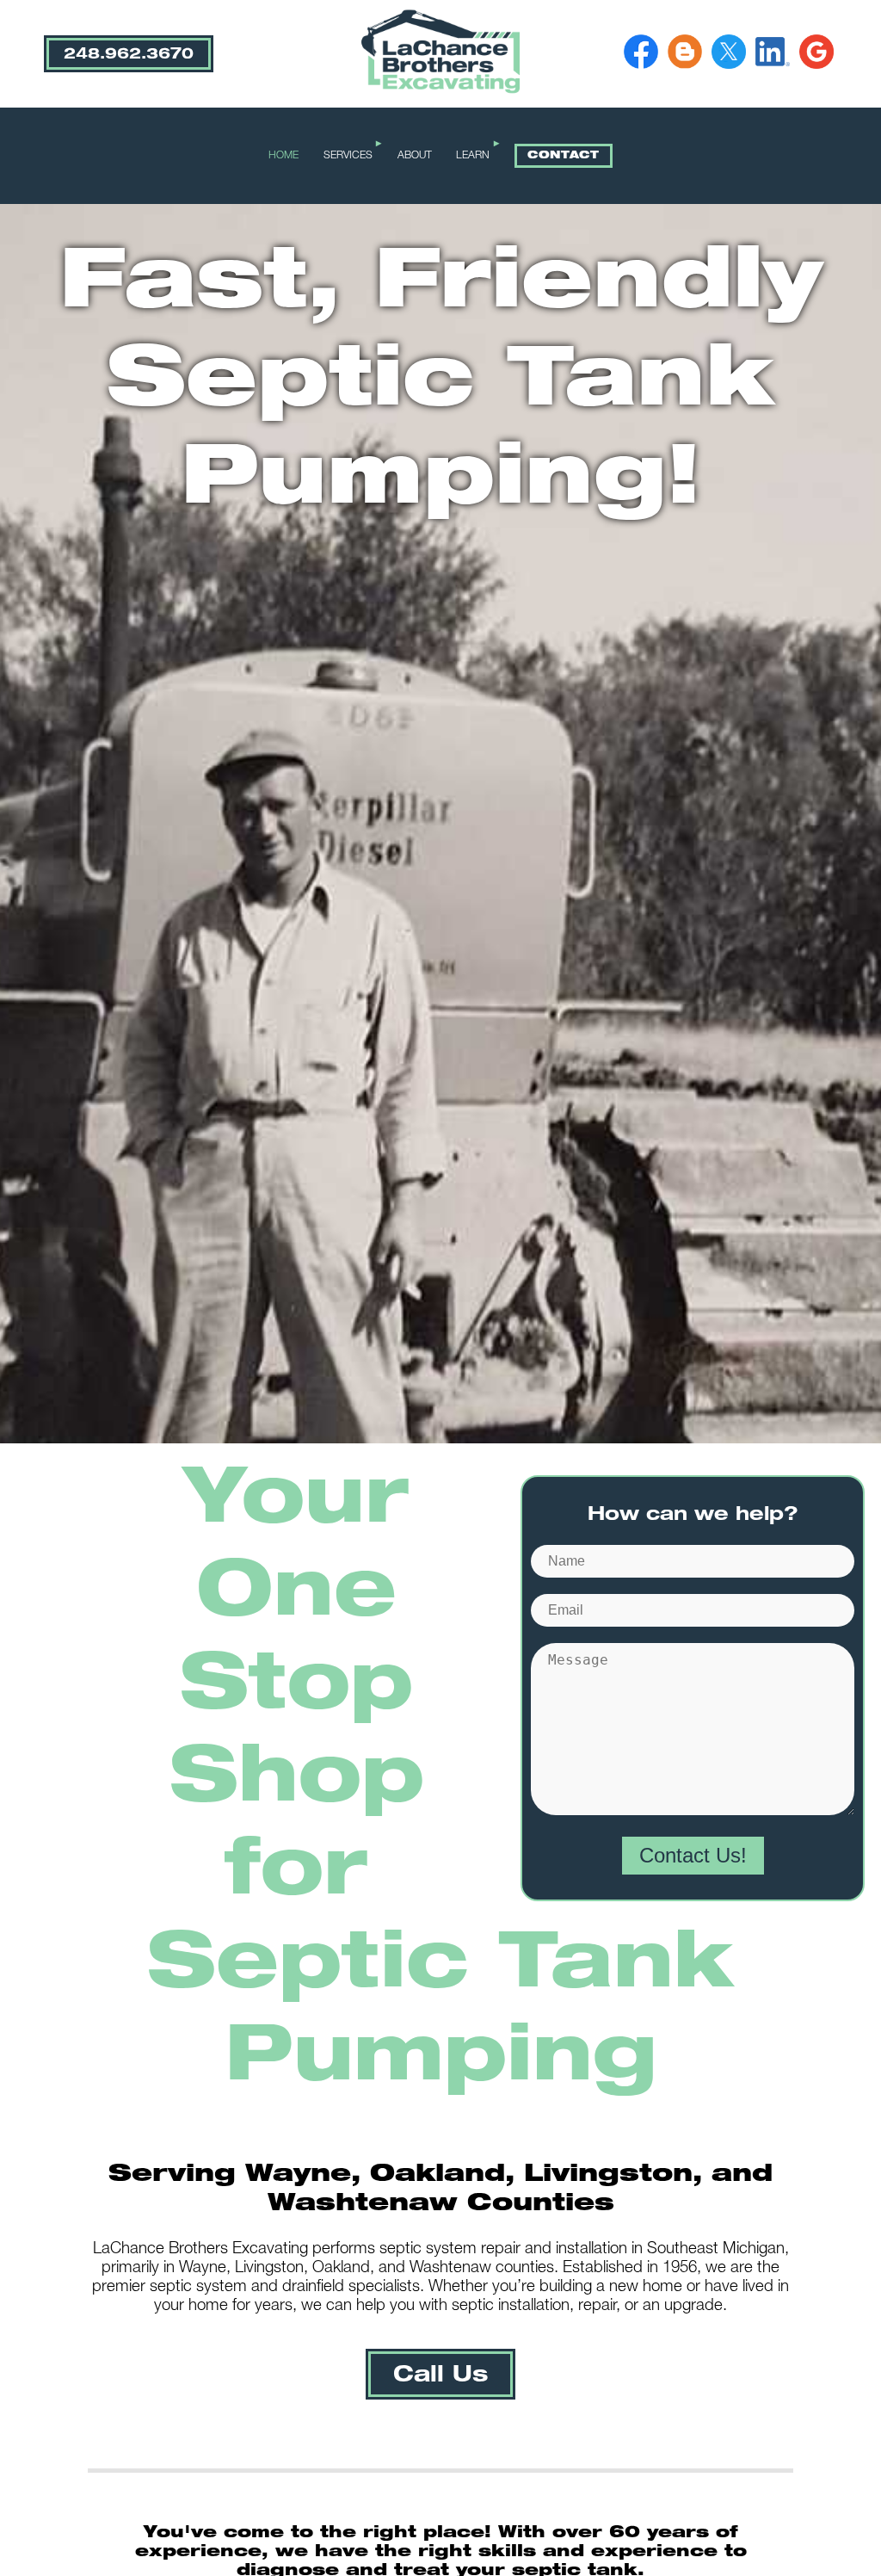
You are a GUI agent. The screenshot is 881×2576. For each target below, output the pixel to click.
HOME (283, 156)
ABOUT (415, 156)
